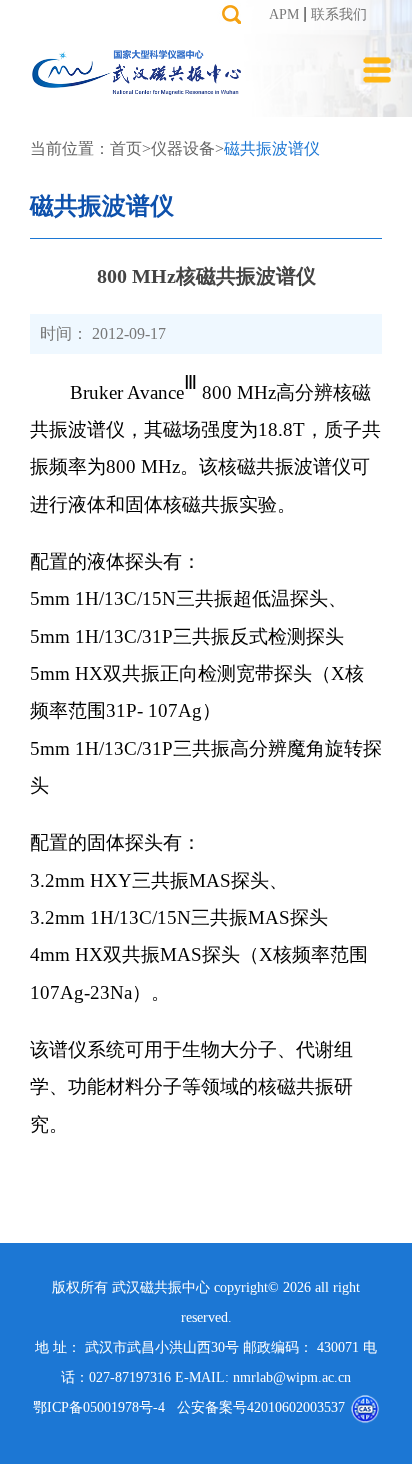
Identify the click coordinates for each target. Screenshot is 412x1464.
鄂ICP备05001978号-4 (99, 1407)
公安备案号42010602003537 (255, 1407)
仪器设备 (183, 148)
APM (284, 14)
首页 (126, 148)
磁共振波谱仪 (272, 148)
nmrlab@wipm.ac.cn (292, 1377)
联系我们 (339, 14)
